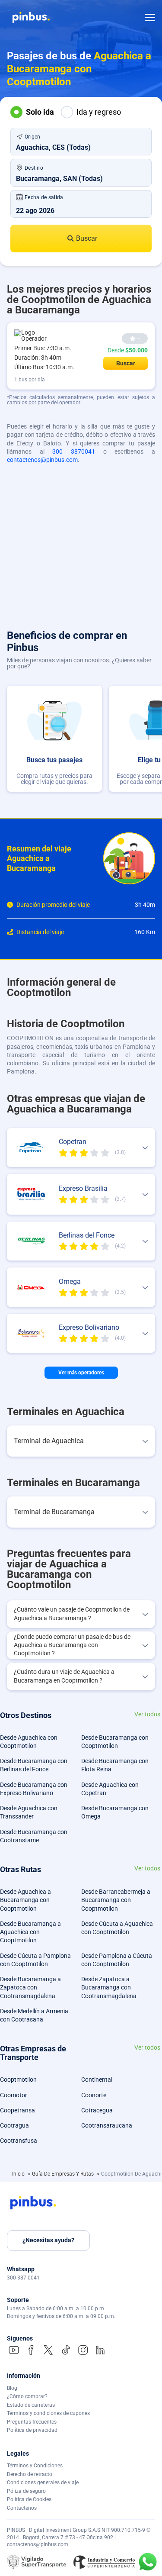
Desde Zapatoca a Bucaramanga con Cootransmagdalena (109, 1988)
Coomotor (14, 2095)
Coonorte (94, 2095)
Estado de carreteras (31, 2405)
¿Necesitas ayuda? (48, 2240)
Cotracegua (97, 2110)
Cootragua (14, 2125)
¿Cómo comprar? (27, 2396)
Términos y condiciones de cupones (48, 2413)
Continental (97, 2079)
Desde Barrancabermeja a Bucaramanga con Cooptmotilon (116, 1900)
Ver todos (147, 1714)
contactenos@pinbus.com (42, 460)
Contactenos (22, 2508)
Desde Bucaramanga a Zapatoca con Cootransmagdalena (30, 1988)
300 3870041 (74, 451)
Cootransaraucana (107, 2125)
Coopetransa (17, 2110)
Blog (12, 2388)
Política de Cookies (29, 2499)
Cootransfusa (19, 2141)
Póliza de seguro (26, 2491)
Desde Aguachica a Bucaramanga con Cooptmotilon (25, 1900)
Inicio (19, 2174)
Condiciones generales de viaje (43, 2483)
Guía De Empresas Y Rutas (64, 2174)
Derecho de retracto (30, 2474)
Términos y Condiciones (35, 2466)
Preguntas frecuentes (32, 2422)
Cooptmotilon (18, 2079)
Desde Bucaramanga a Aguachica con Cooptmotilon (30, 1932)
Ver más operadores (81, 1373)
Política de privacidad (32, 2430)
